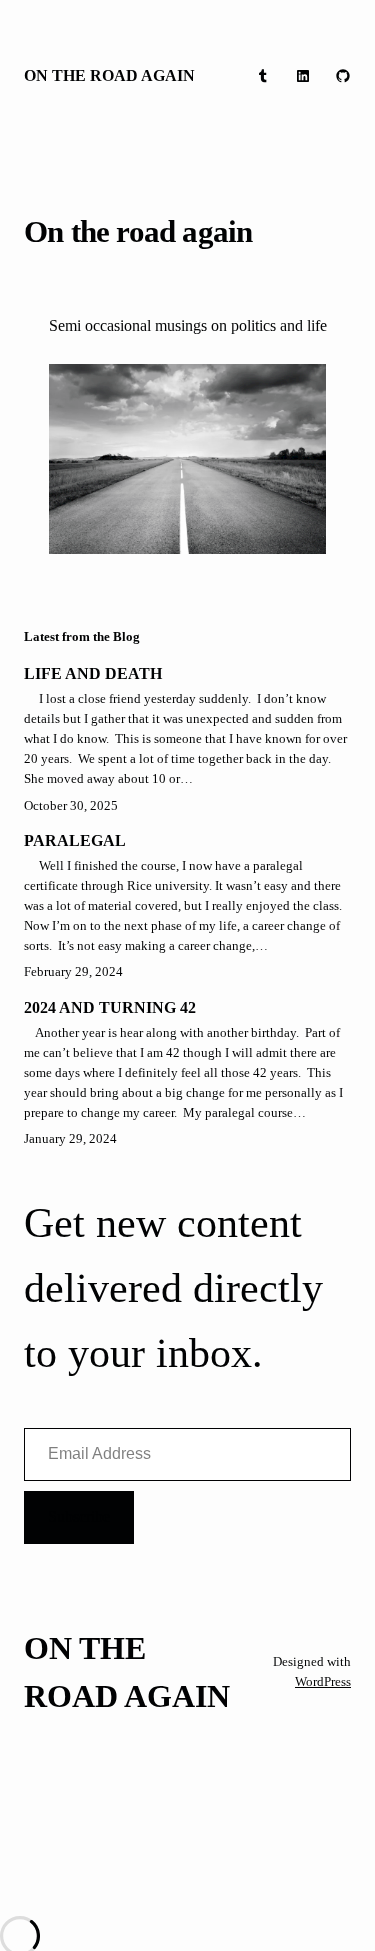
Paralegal (75, 840)
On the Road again (109, 75)
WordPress (323, 1681)
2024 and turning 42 (110, 1007)
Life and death (93, 673)
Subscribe (79, 1516)
